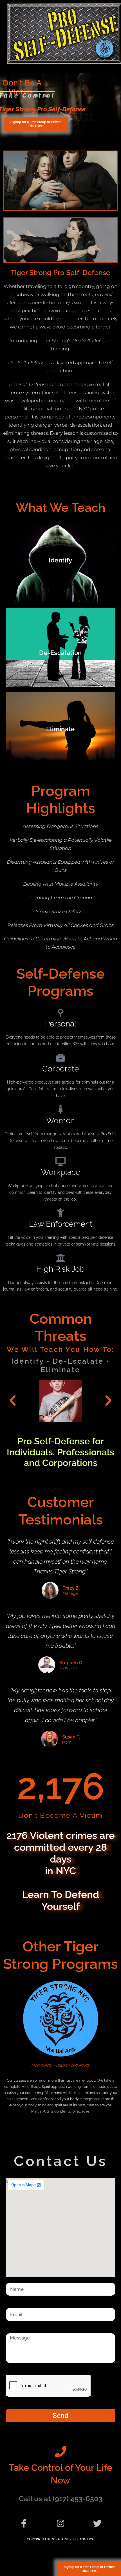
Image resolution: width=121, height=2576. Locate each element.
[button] (61, 67)
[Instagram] (60, 2523)
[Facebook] (24, 2523)
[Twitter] (97, 2523)
